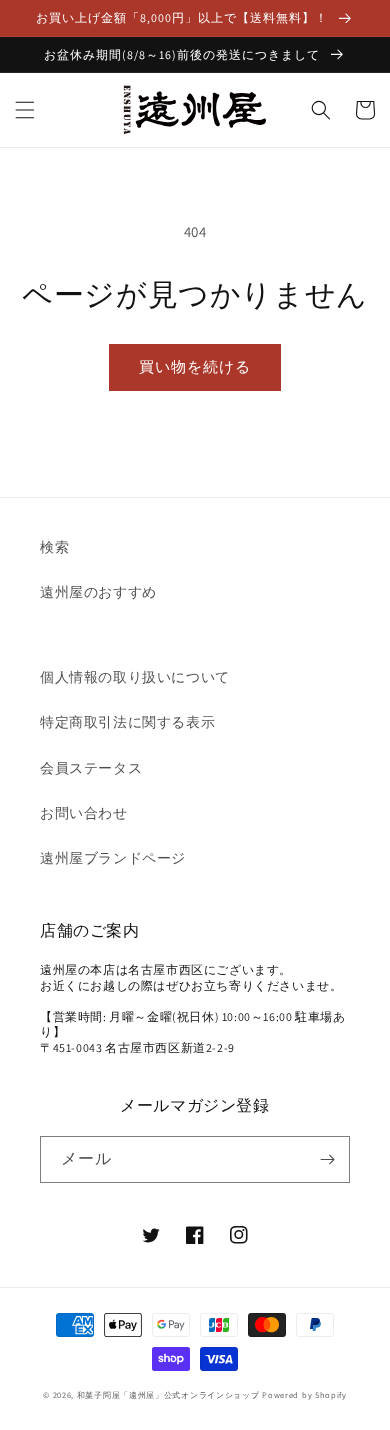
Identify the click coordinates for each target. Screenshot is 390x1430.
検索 (54, 547)
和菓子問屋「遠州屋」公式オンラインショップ (168, 1394)
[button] (25, 110)
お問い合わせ (84, 813)
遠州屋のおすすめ (98, 592)
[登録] (327, 1159)
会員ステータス (91, 768)
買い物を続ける (195, 366)
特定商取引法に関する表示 (127, 722)
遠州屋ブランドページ (113, 858)
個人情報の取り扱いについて (135, 677)
